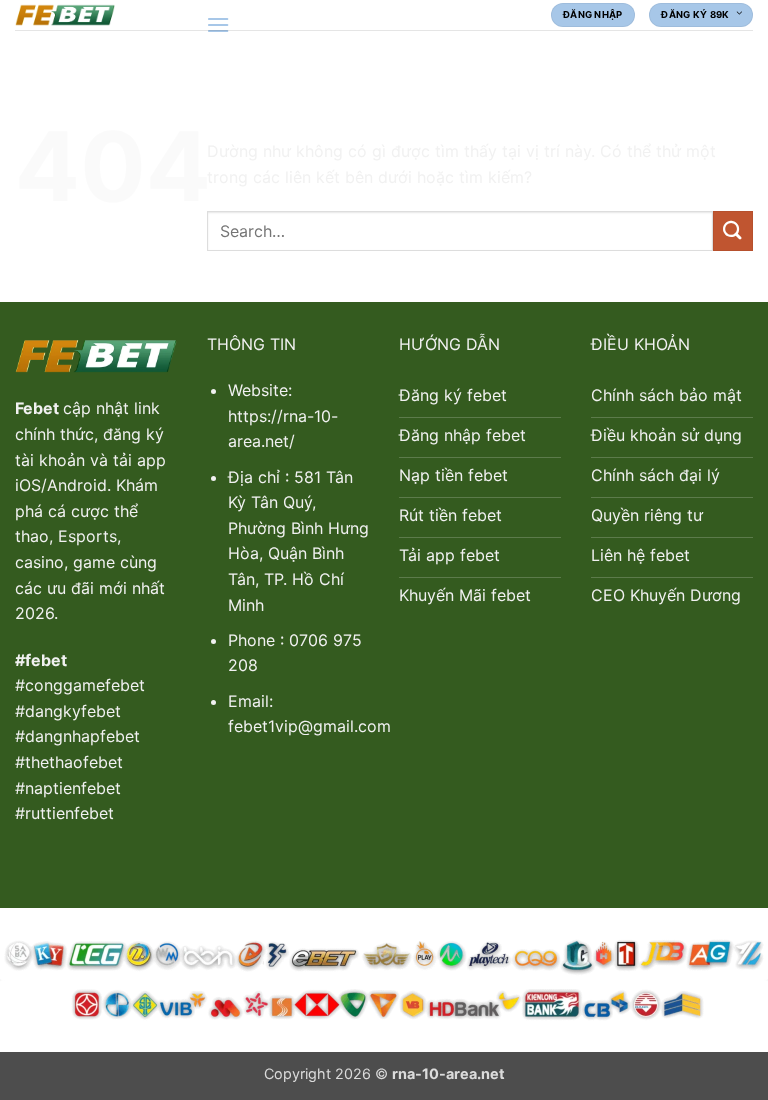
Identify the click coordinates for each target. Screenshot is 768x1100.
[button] (218, 24)
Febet (39, 408)
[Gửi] (733, 230)
